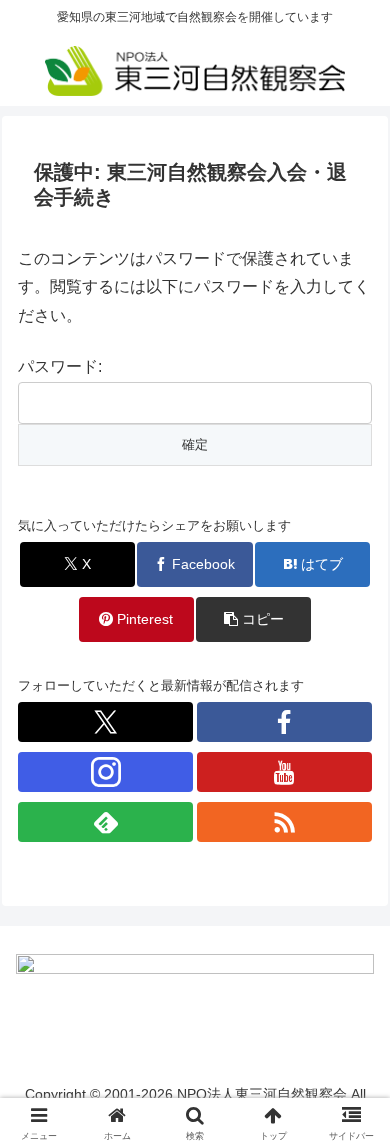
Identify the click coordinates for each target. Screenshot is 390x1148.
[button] (253, 619)
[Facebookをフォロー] (284, 722)
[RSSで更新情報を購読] (284, 822)
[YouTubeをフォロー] (284, 772)
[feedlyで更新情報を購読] (105, 822)
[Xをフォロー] (105, 722)
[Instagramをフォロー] (105, 772)
